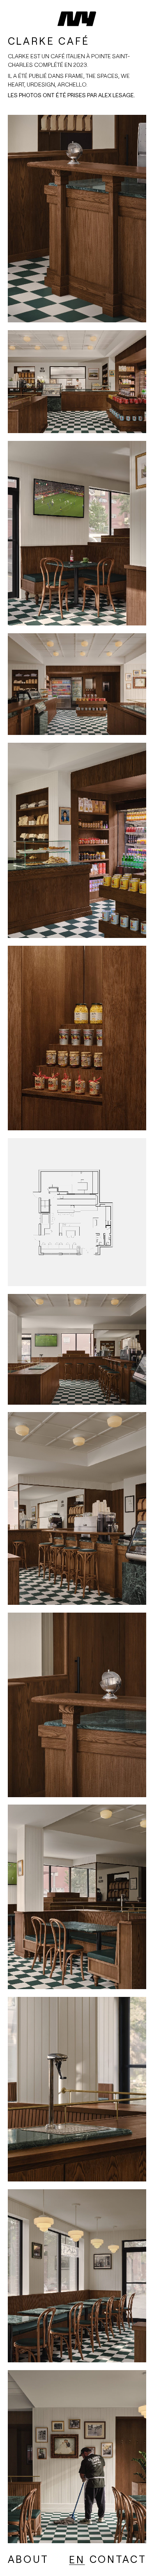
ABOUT (28, 2559)
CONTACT (118, 2559)
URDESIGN (41, 84)
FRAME (74, 76)
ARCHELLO (72, 84)
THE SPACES (102, 76)
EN (77, 2560)
